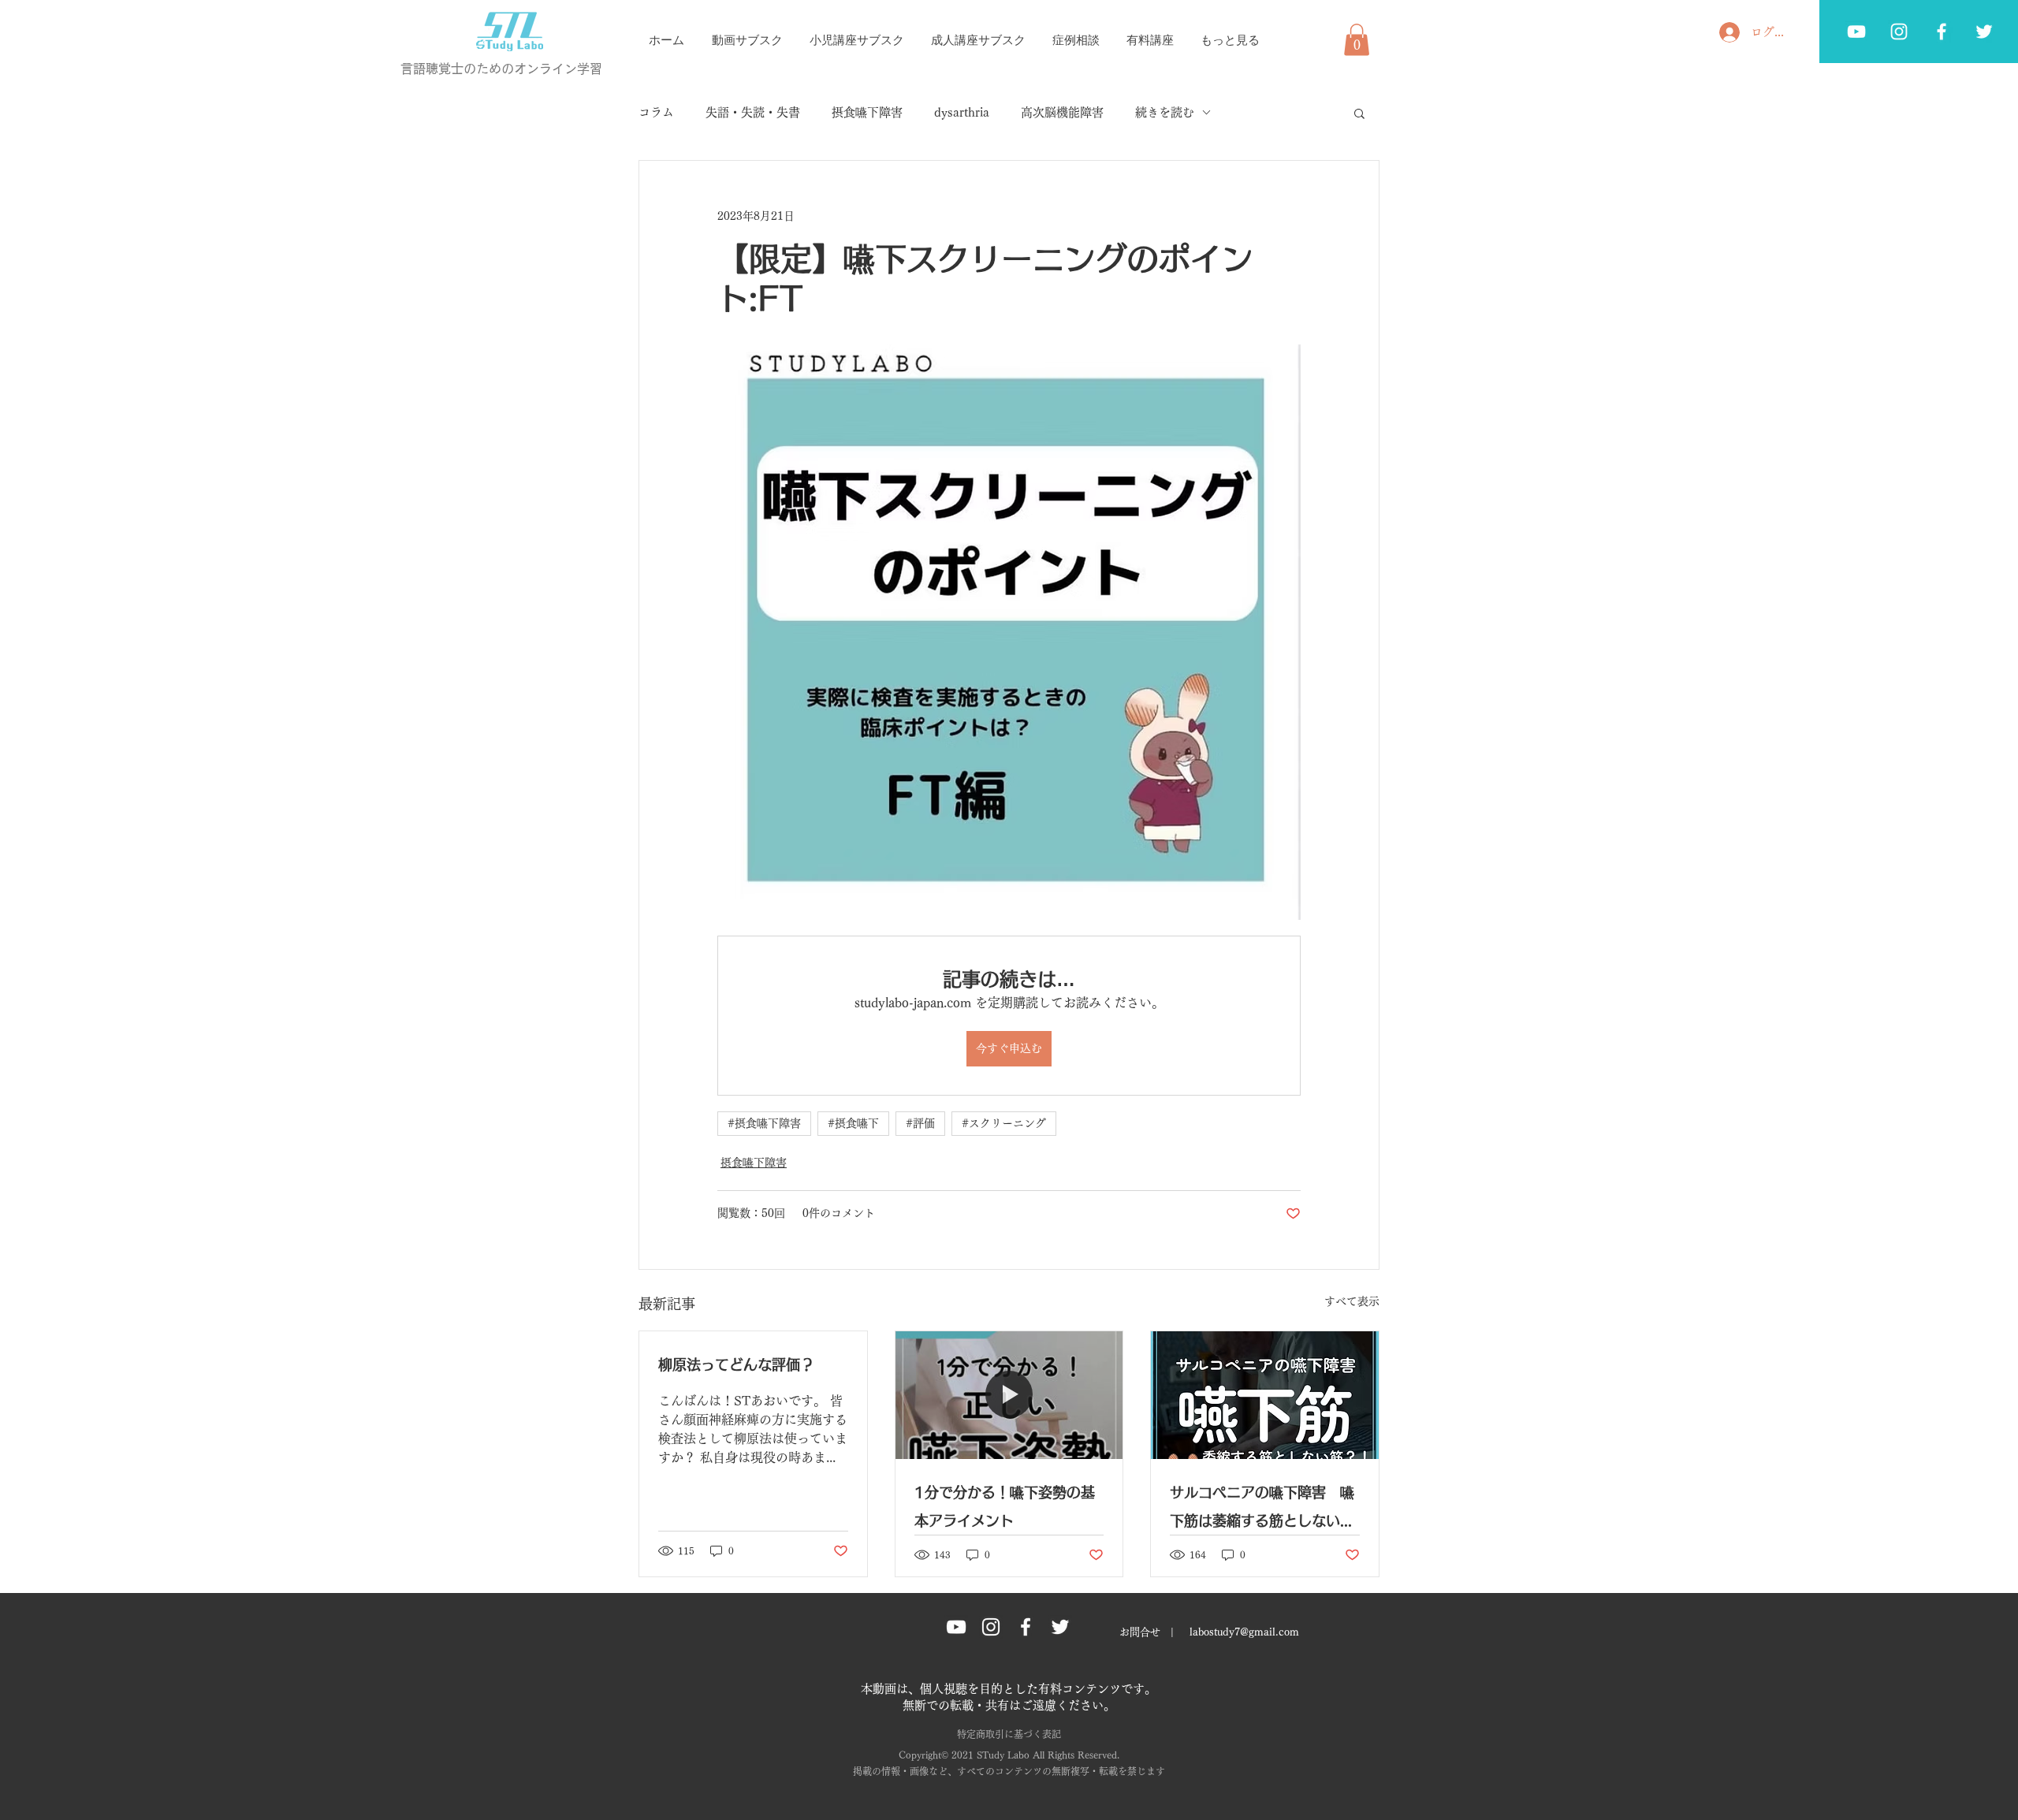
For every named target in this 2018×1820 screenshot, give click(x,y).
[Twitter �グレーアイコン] (1060, 1627)
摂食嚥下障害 (867, 112)
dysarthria (962, 112)
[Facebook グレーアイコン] (1942, 32)
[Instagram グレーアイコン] (991, 1627)
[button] (1357, 40)
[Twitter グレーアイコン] (1984, 32)
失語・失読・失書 (753, 112)
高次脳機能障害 (1062, 112)
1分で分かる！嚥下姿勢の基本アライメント (1005, 1506)
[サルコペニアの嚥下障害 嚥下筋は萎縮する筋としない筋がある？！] (1265, 1395)
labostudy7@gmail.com (1244, 1632)
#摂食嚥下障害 (764, 1123)
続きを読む (1165, 112)
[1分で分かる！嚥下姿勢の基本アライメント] (1009, 1395)
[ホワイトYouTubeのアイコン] (1856, 32)
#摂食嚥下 (853, 1123)
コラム (656, 112)
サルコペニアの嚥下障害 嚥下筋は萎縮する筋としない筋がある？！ (1262, 1510)
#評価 (920, 1123)
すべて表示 (1352, 1301)
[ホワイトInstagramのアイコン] (1899, 32)
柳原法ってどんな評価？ (736, 1364)
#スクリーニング (1004, 1123)
